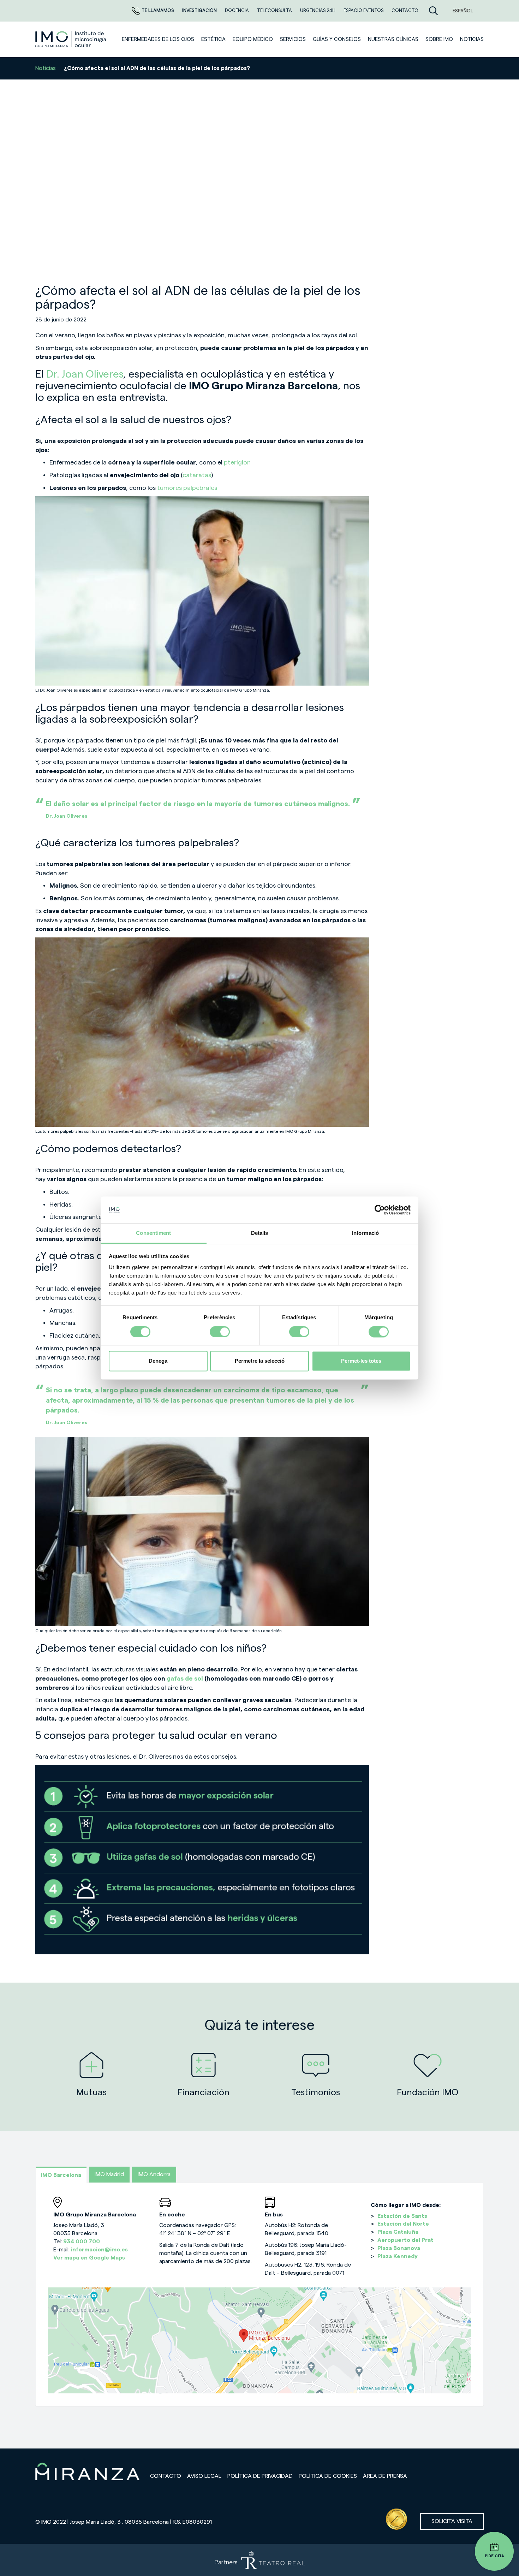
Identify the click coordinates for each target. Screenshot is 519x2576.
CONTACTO (405, 10)
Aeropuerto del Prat (405, 2240)
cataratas (197, 475)
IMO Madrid (109, 2174)
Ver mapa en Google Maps (89, 2258)
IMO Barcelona (61, 2175)
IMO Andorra (154, 2174)
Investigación (200, 10)
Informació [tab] (365, 1233)
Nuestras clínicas (393, 39)
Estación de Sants (402, 2216)
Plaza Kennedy (398, 2256)
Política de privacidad (260, 2476)
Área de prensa (385, 2476)
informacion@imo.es (99, 2250)
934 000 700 (82, 2242)
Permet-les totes (361, 1361)
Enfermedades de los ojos (158, 39)
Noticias (46, 68)
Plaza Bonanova (399, 2248)
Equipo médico (253, 39)
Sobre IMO (439, 39)
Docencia (237, 10)
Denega (158, 1361)
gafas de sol (185, 1678)
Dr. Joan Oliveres (85, 374)
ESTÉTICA (213, 39)
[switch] (220, 1332)
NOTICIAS (472, 39)
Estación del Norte (403, 2224)
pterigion (237, 462)
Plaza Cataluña (398, 2232)
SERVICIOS (293, 39)
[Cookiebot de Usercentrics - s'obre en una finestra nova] (380, 1210)
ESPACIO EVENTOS (364, 10)
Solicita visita (452, 2521)
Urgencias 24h (318, 10)
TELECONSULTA (275, 10)
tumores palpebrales (187, 488)
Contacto (166, 2476)
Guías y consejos (337, 39)
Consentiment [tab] (153, 1233)
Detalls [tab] (260, 1233)
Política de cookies (328, 2476)
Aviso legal (204, 2476)
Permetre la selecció (260, 1361)
